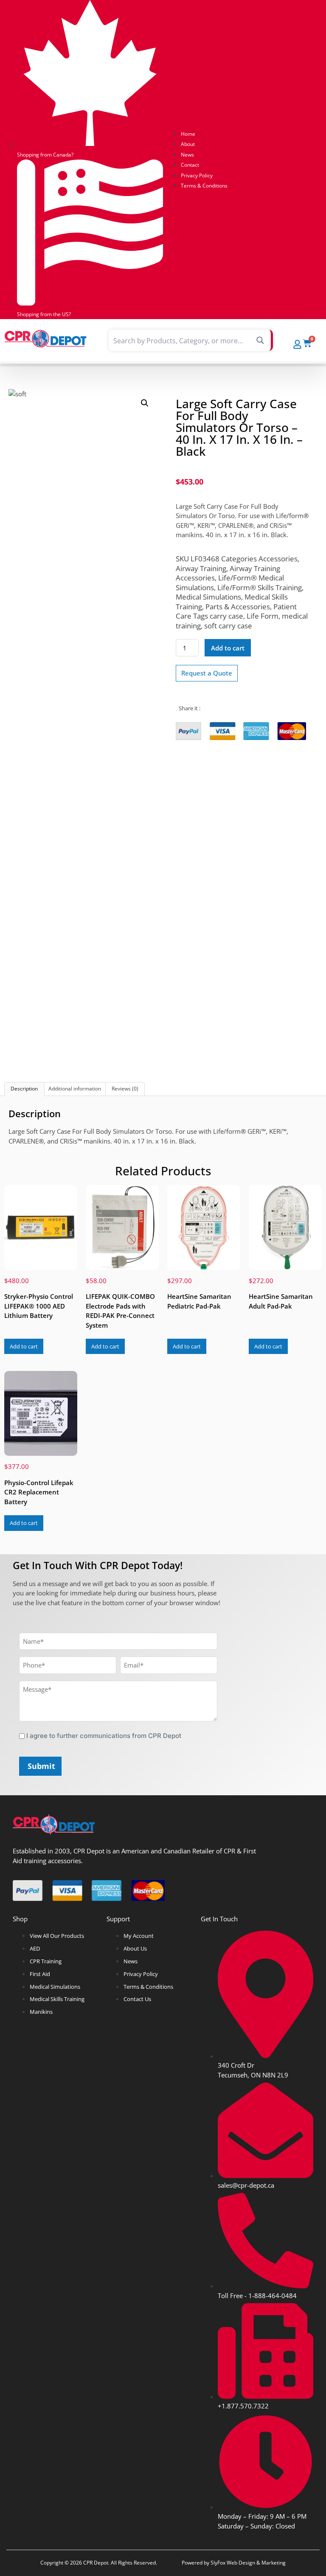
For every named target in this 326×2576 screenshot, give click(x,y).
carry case (226, 616)
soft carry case (228, 626)
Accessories (278, 559)
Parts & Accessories (238, 607)
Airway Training (201, 568)
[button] (145, 403)
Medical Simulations (208, 597)
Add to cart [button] (24, 1346)
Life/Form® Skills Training (260, 587)
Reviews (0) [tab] (125, 1089)
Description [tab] (24, 1089)
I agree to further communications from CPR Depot (104, 1736)
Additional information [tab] (75, 1089)
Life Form (263, 616)
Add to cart (228, 648)
